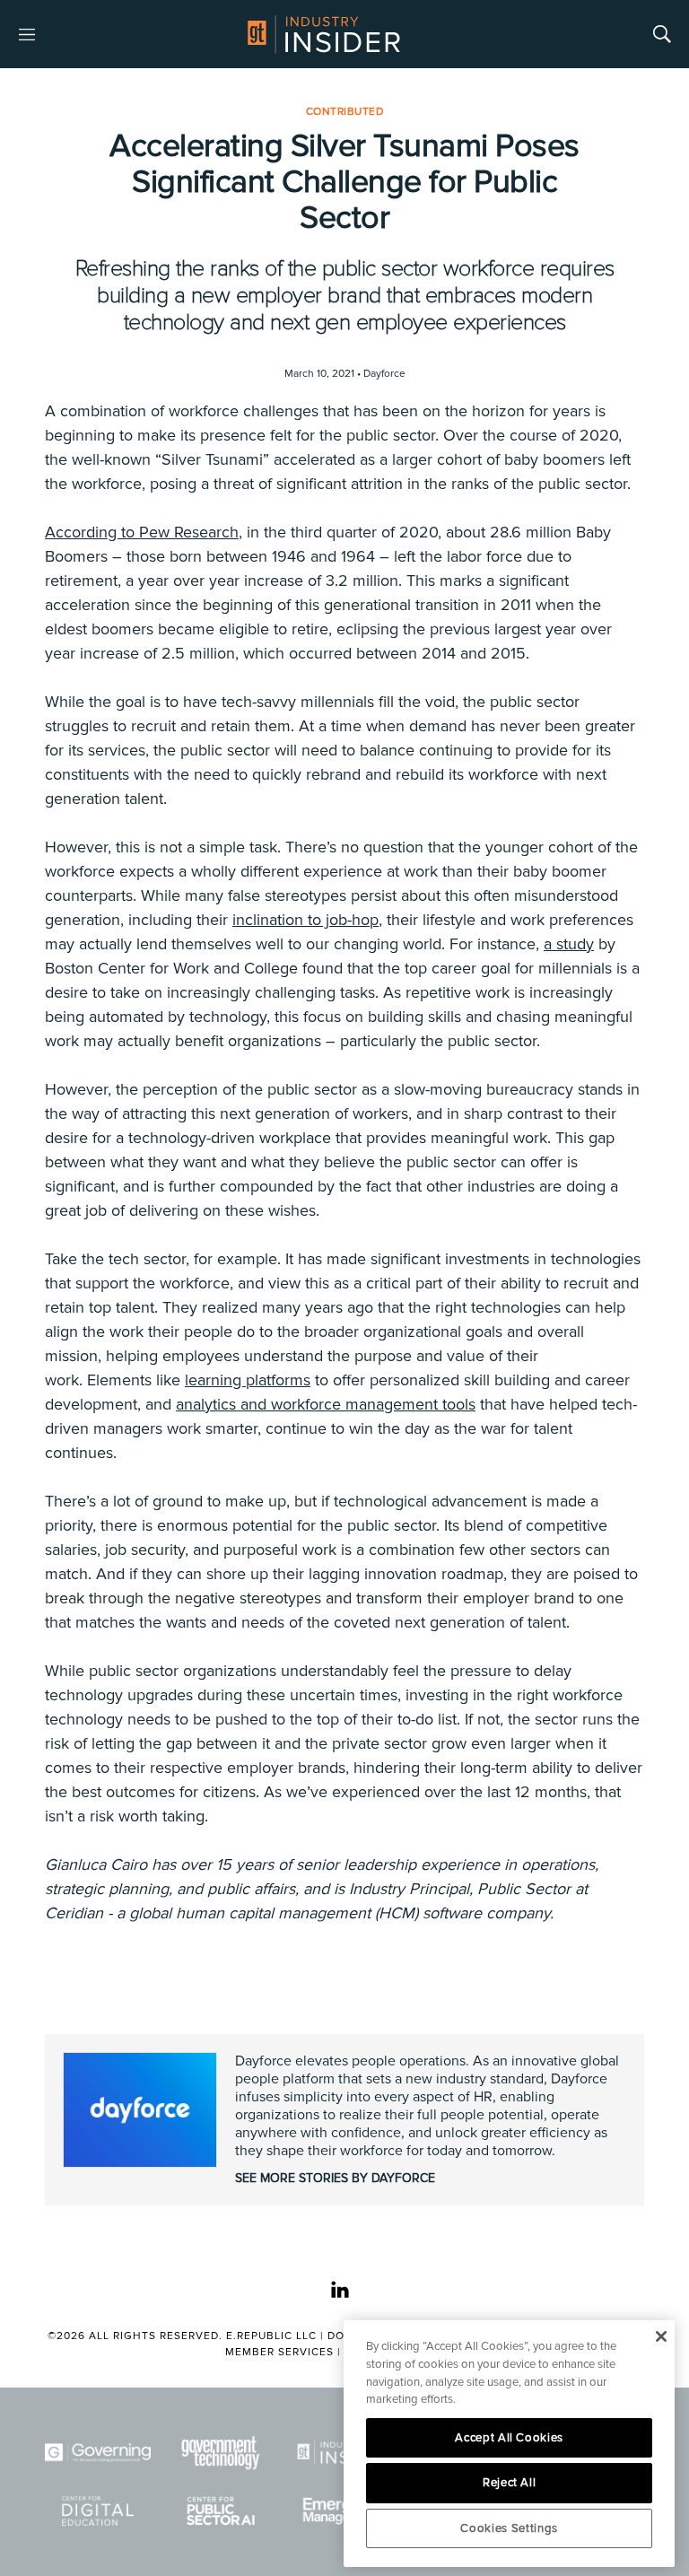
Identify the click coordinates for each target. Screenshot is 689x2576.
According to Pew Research (142, 532)
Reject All (510, 2483)
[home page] (324, 34)
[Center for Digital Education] (98, 2511)
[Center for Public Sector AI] (222, 2511)
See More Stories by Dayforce (335, 2178)
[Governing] (98, 2453)
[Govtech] (222, 2453)
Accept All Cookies (509, 2438)
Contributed (345, 112)
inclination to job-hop (305, 920)
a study (569, 944)
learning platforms (248, 1380)
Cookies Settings (509, 2528)
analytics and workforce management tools (326, 1404)
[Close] (661, 2336)
